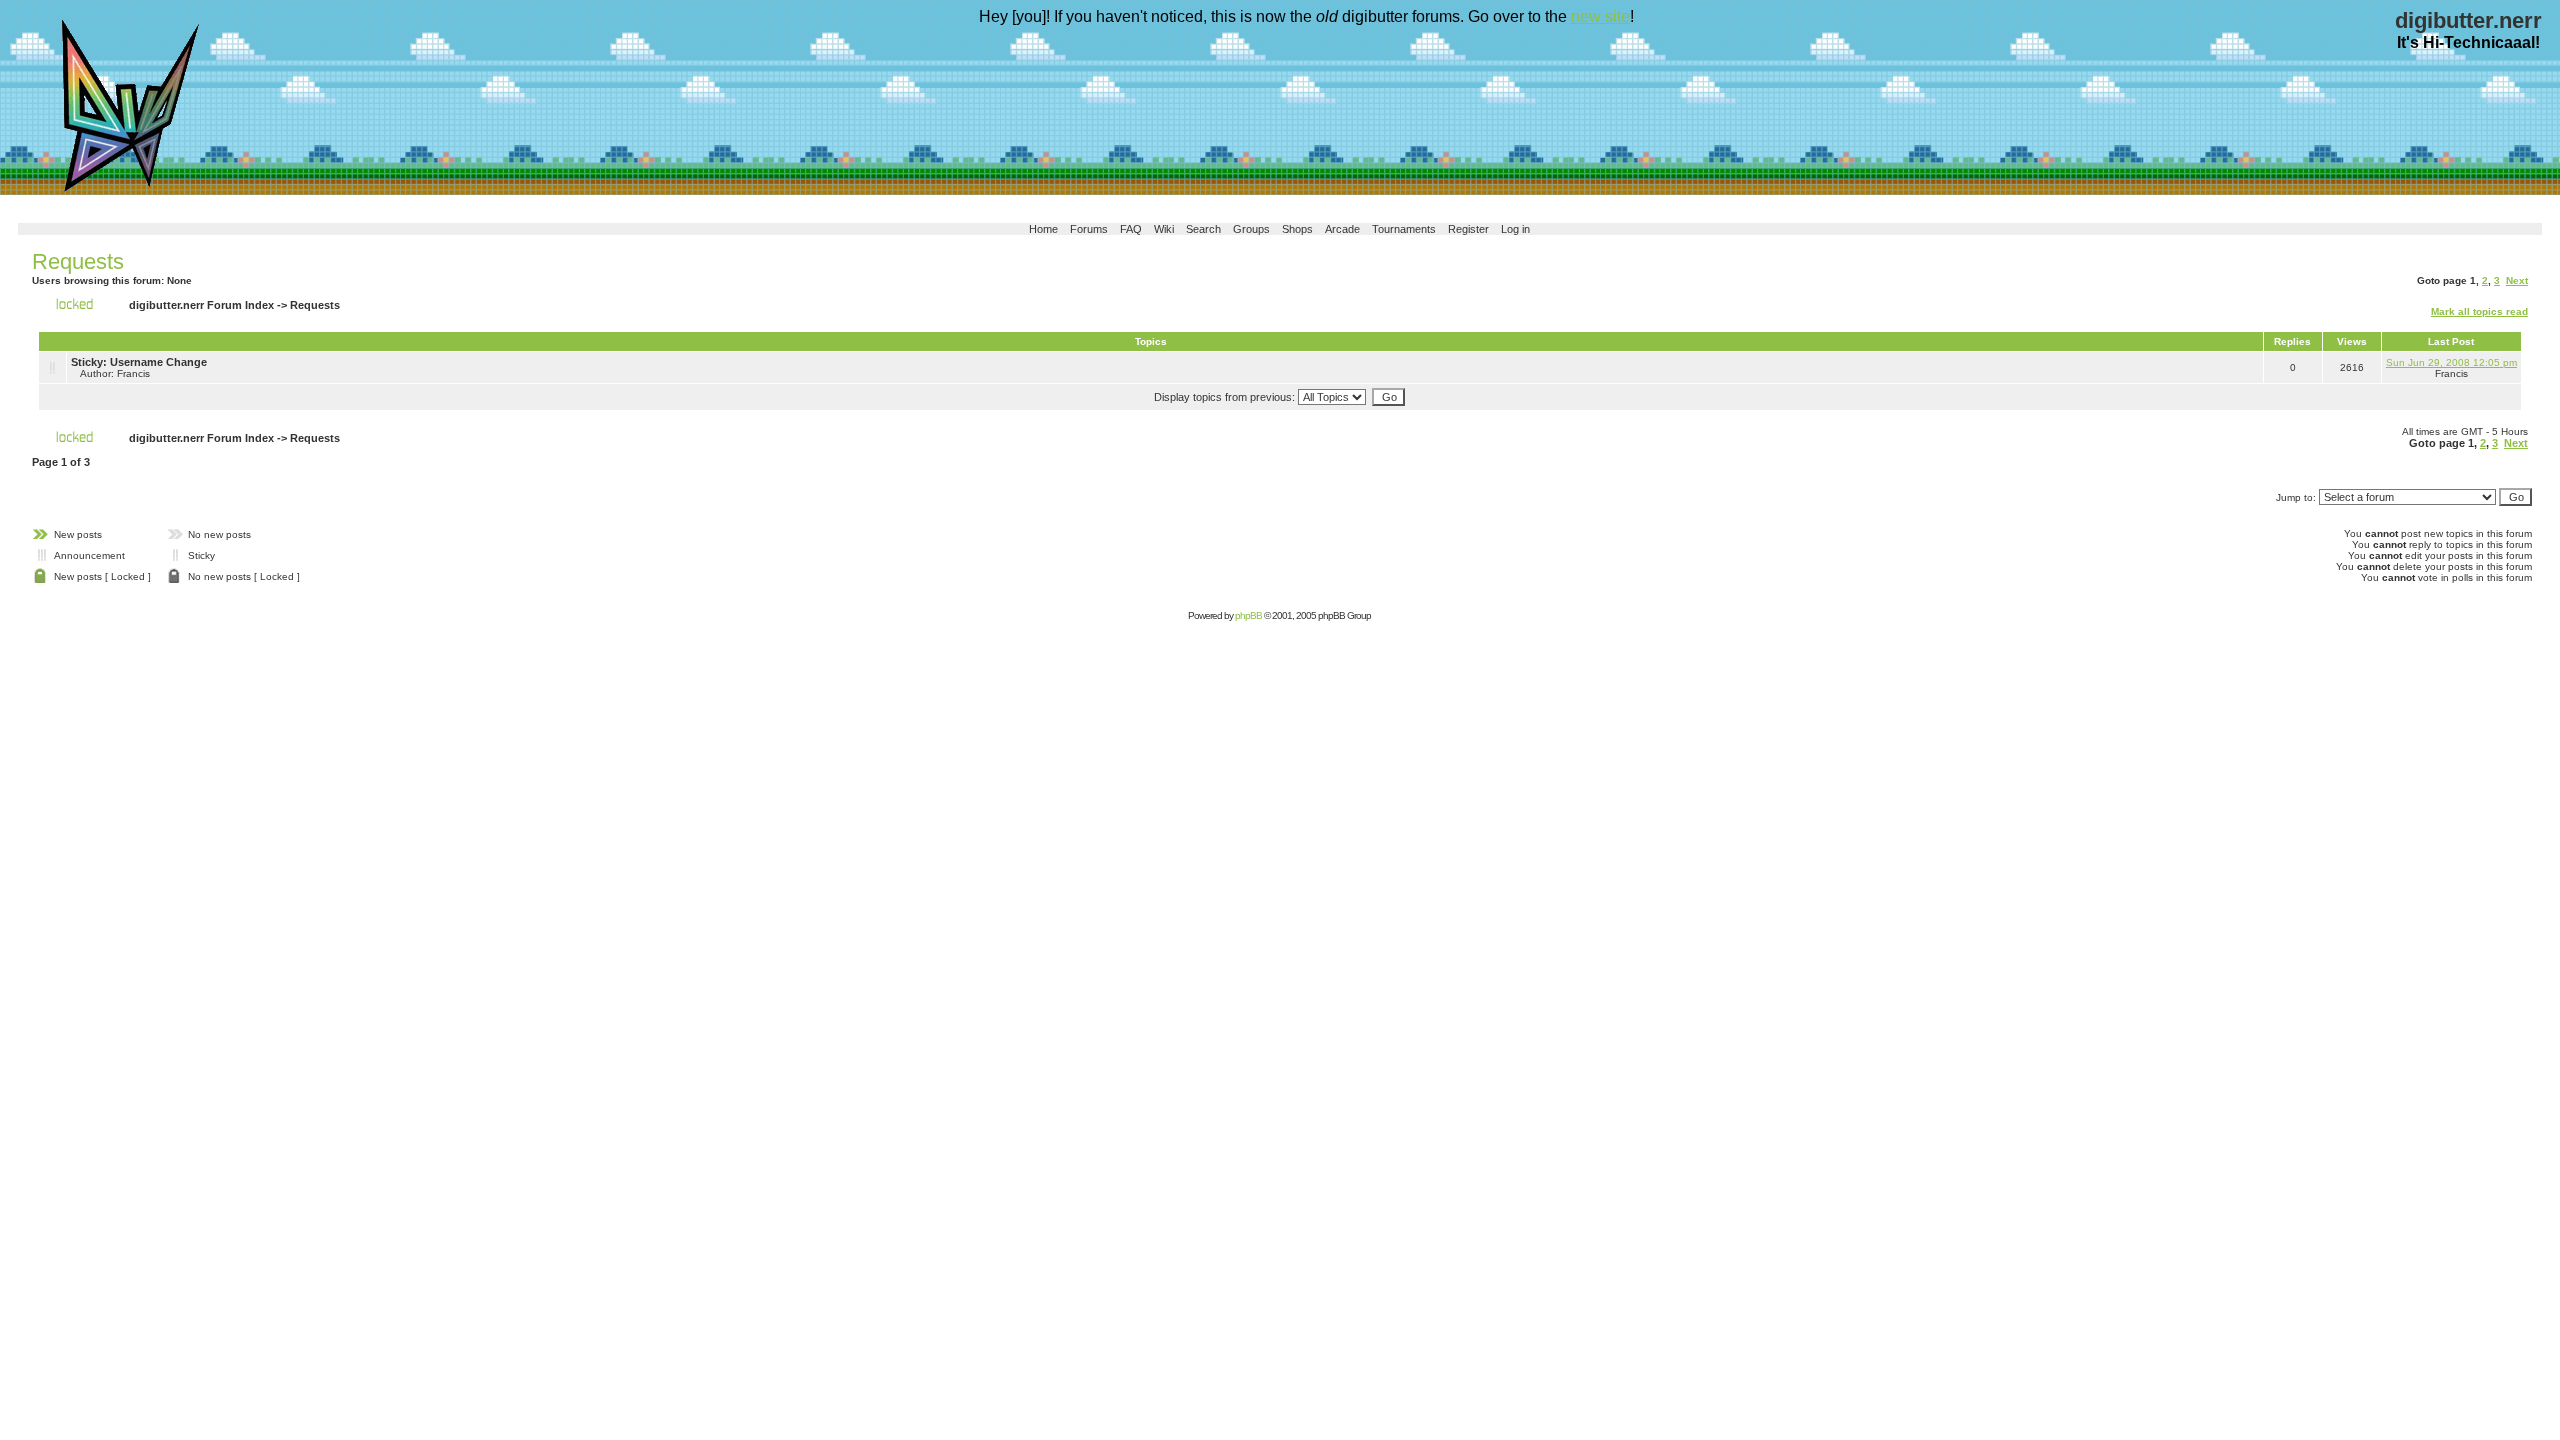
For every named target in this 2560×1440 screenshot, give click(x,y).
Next (2517, 280)
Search (1203, 229)
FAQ (1131, 229)
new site (1600, 16)
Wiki (1164, 229)
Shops (1297, 229)
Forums (1089, 229)
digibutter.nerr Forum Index (201, 305)
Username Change (158, 362)
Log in (1515, 229)
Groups (1251, 229)
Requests (78, 261)
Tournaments (1404, 229)
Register (1468, 229)
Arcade (1342, 229)
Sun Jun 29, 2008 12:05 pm (2451, 362)
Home (1043, 229)
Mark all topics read (2479, 311)
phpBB (1248, 615)
